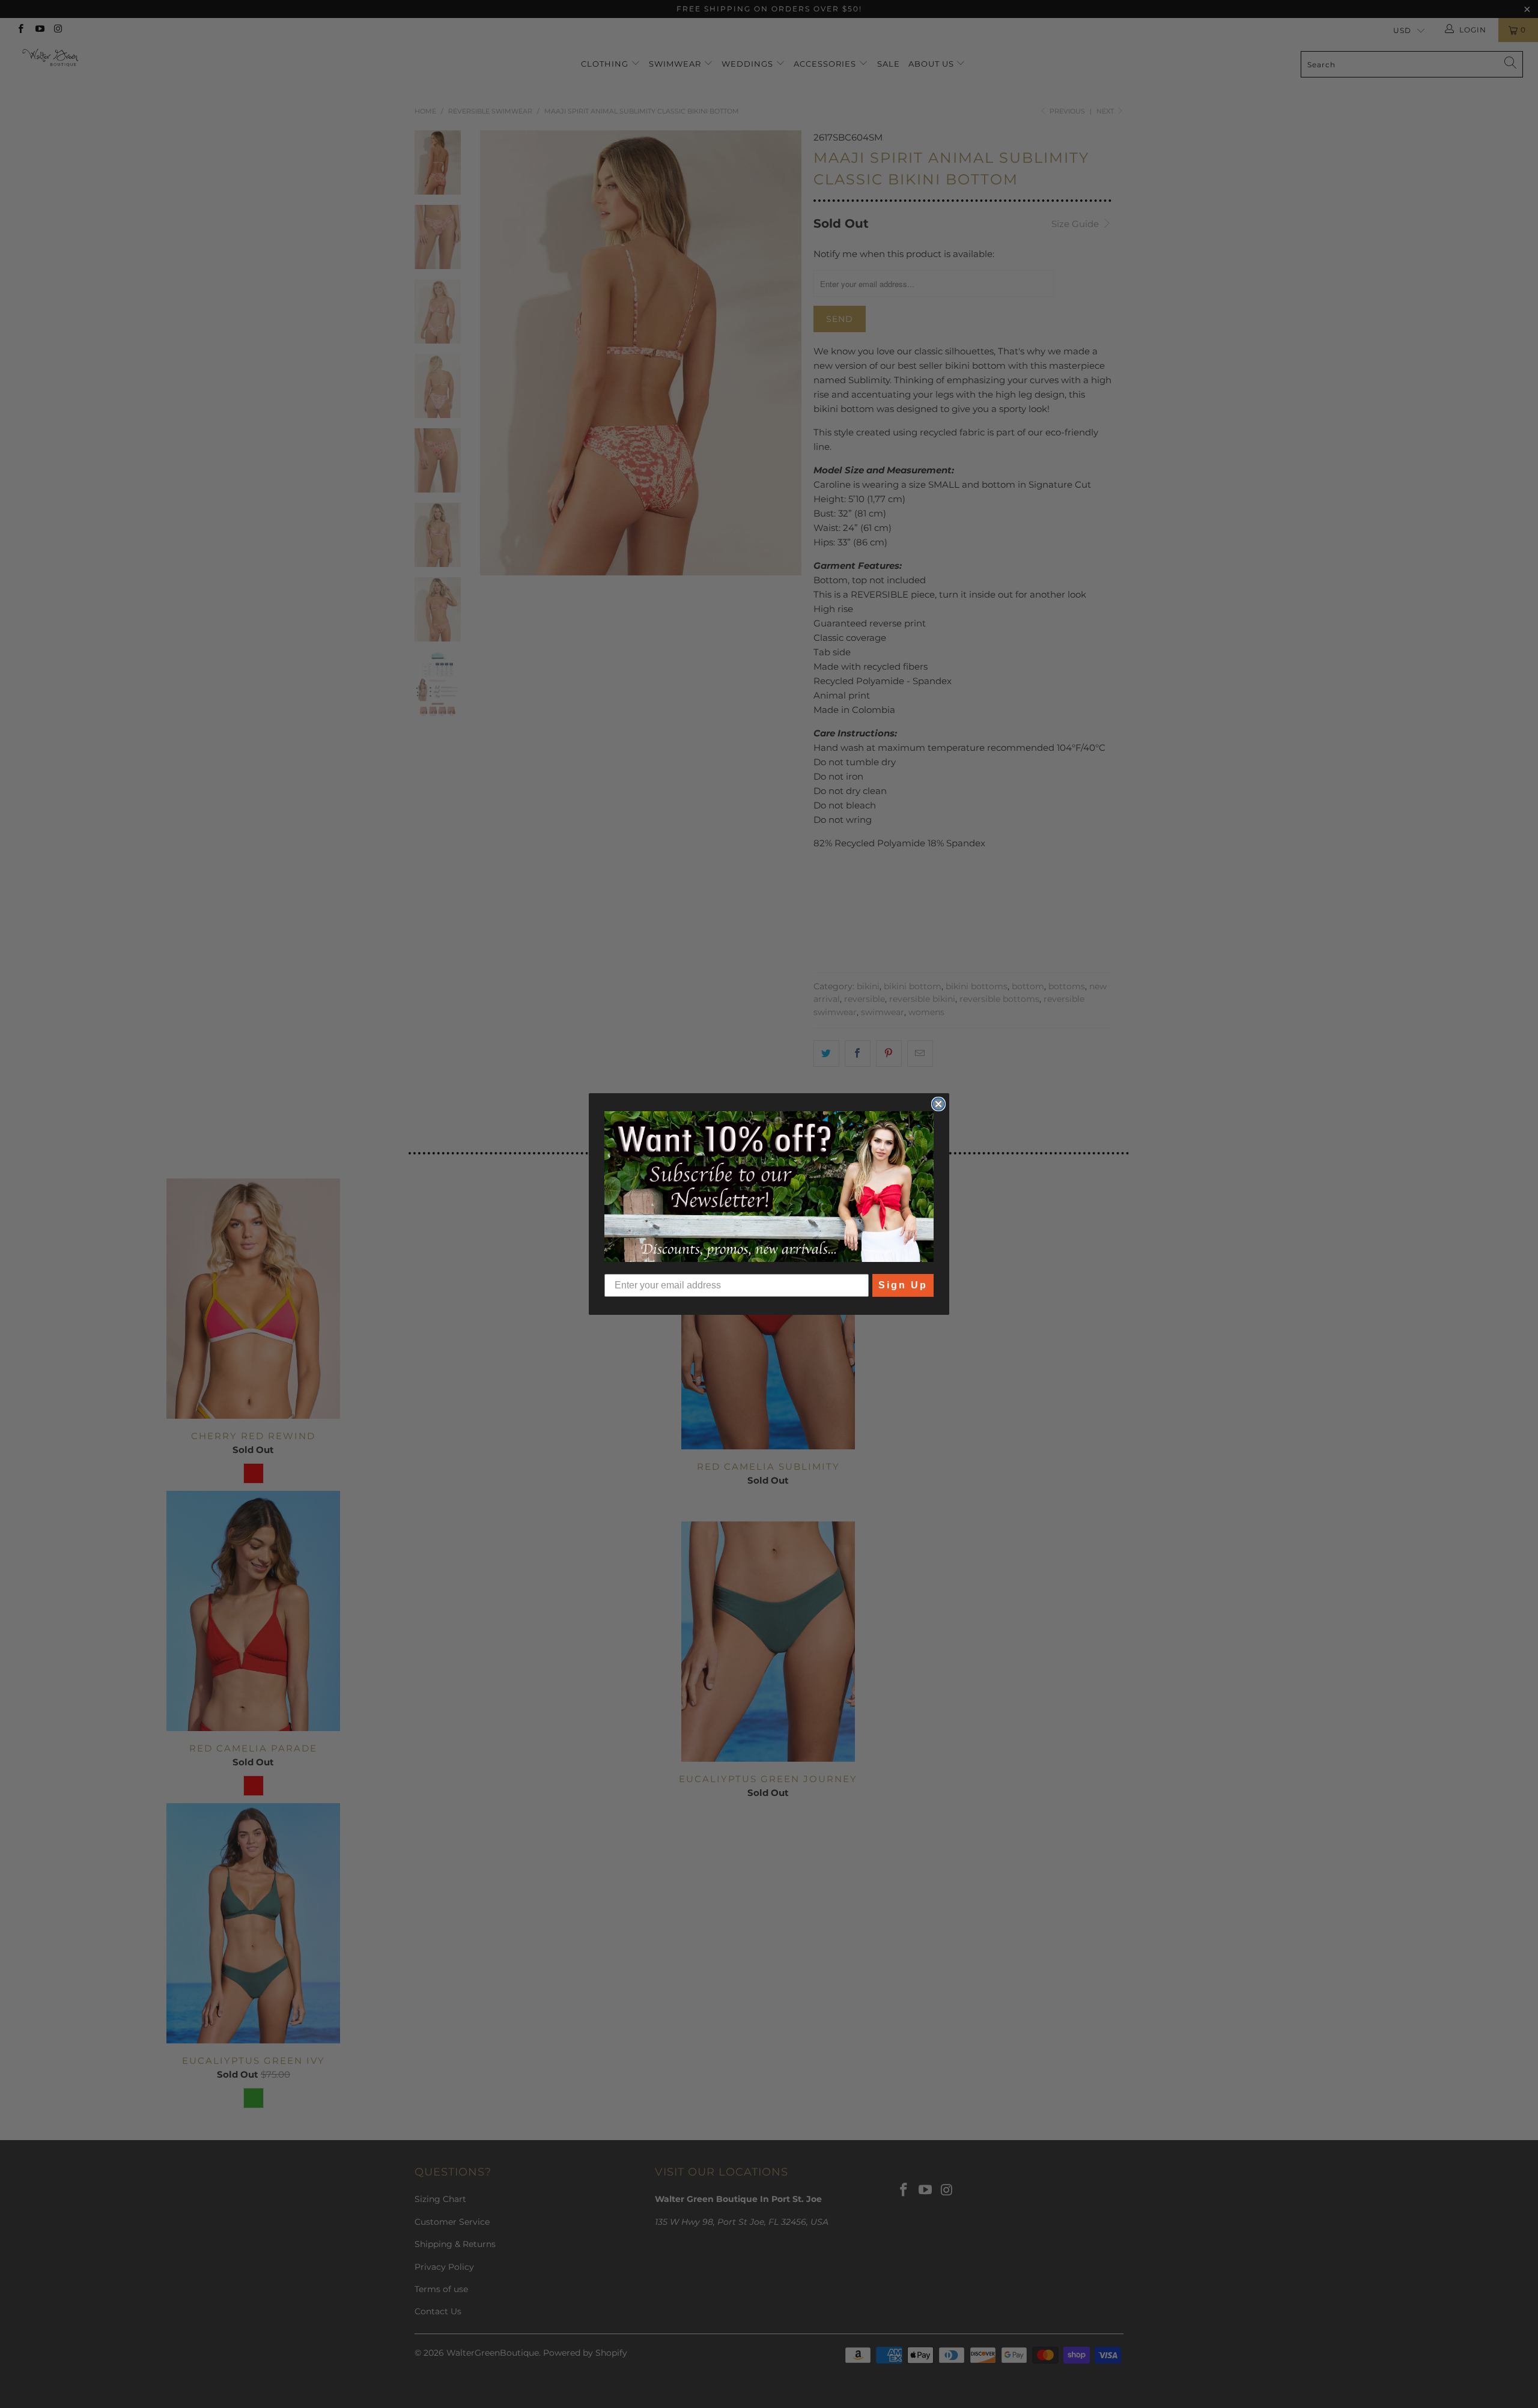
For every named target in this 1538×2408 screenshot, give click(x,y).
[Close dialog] (938, 1104)
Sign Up (903, 1285)
